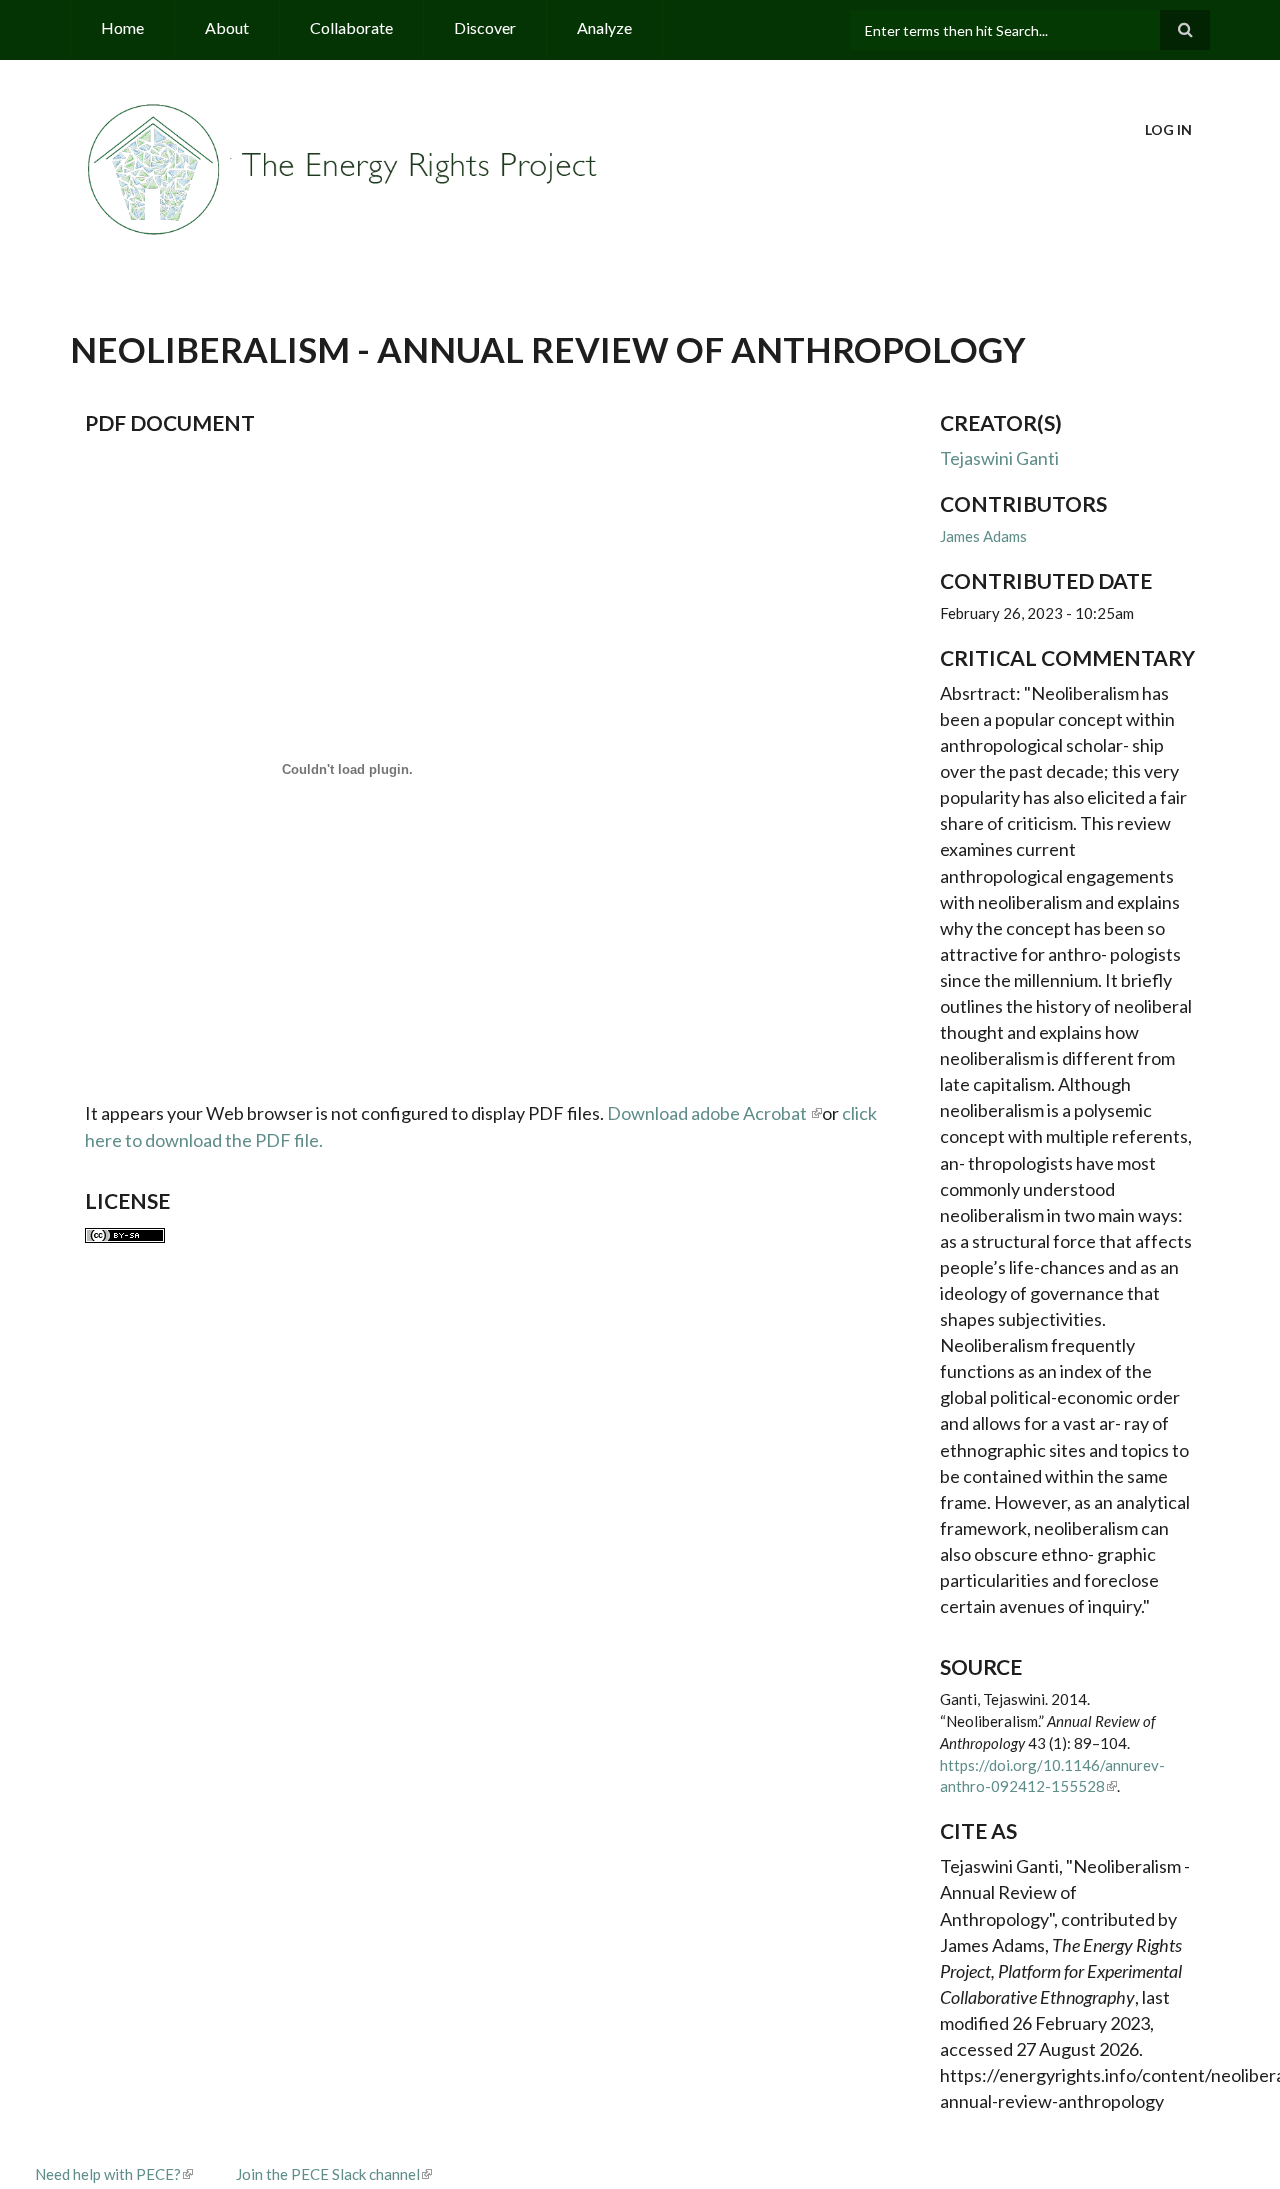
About (227, 27)
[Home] (345, 167)
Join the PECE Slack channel (328, 2174)
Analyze (604, 27)
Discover (485, 27)
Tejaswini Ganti (999, 458)
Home (122, 27)
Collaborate (351, 27)
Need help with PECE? (108, 2174)
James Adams (983, 536)
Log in (1168, 129)
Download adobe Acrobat (708, 1113)
